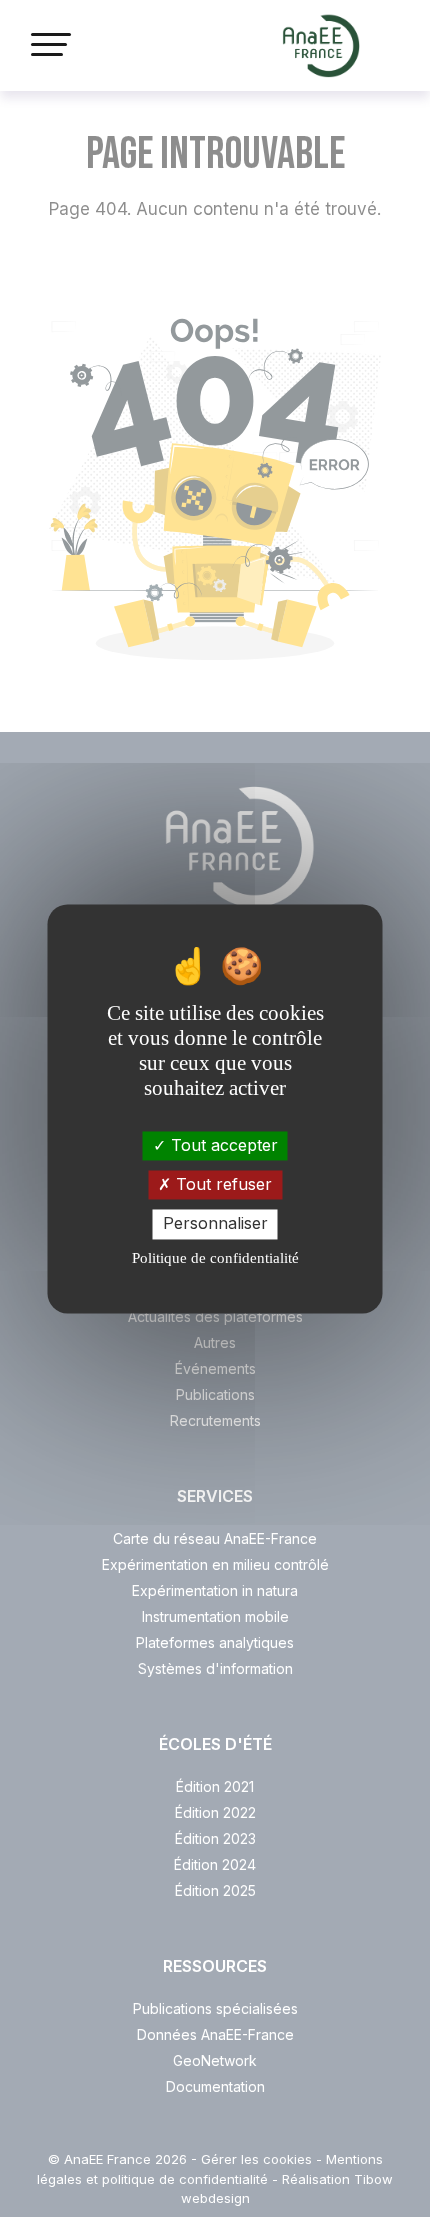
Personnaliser (215, 1224)
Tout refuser (221, 1185)
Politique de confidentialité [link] (215, 1258)
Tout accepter (222, 1145)
